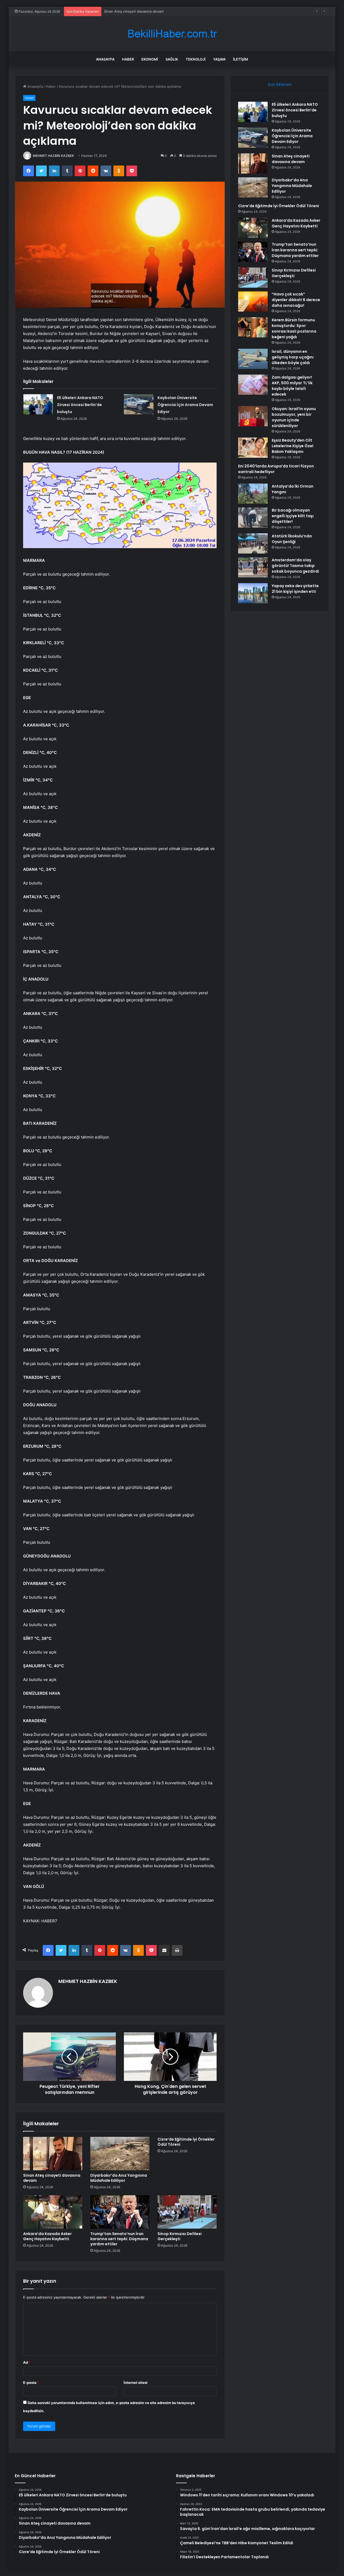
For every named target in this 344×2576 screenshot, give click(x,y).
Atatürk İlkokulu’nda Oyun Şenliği (292, 539)
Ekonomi (150, 59)
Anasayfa (105, 59)
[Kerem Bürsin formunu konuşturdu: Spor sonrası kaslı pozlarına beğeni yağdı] (253, 327)
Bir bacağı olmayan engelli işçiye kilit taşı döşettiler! (293, 516)
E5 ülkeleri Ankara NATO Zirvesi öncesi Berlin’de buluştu (80, 405)
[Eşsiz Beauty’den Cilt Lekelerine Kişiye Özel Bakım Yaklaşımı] (253, 448)
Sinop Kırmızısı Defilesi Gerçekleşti (180, 2236)
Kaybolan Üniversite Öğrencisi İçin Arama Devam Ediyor (185, 405)
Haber (128, 59)
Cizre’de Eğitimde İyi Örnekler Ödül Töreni (186, 2142)
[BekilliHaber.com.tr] (172, 34)
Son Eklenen (280, 84)
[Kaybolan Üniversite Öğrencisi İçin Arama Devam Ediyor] (139, 404)
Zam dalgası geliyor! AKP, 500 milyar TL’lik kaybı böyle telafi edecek (292, 386)
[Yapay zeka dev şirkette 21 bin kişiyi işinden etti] (253, 593)
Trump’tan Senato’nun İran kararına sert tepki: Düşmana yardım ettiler (119, 2239)
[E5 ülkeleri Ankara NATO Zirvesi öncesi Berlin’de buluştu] (38, 404)
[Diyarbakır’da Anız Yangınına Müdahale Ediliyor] (120, 2154)
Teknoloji (196, 59)
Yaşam (219, 59)
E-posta (31, 2383)
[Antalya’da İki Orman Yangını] (253, 494)
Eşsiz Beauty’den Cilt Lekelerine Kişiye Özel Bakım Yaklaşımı (293, 446)
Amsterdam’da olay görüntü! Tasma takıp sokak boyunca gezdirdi (295, 566)
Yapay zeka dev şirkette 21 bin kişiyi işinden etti (295, 589)
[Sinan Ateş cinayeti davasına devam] (53, 2154)
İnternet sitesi (136, 2383)
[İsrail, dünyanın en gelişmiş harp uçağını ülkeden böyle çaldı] (253, 359)
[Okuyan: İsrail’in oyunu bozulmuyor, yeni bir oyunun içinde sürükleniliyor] (253, 416)
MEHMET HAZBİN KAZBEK (53, 156)
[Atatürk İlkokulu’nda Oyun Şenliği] (253, 543)
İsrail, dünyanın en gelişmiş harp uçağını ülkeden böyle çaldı (293, 357)
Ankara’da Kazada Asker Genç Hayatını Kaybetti (47, 2236)
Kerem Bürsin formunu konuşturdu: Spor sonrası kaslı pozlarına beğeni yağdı (294, 328)
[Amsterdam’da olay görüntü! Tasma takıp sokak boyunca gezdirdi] (253, 567)
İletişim (241, 59)
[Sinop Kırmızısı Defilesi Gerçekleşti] (187, 2212)
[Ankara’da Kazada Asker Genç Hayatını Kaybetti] (53, 2212)
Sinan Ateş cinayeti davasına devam (52, 2178)
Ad (27, 2362)
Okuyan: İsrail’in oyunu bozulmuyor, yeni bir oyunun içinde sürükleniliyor (294, 417)
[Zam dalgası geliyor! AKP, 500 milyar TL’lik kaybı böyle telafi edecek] (253, 385)
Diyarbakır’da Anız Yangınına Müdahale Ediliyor (119, 2178)
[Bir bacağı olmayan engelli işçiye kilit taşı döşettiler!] (253, 518)
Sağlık (172, 59)
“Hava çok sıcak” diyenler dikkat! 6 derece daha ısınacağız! (296, 300)
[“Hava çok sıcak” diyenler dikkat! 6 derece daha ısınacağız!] (253, 302)
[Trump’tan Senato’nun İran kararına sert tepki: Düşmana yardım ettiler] (120, 2212)
